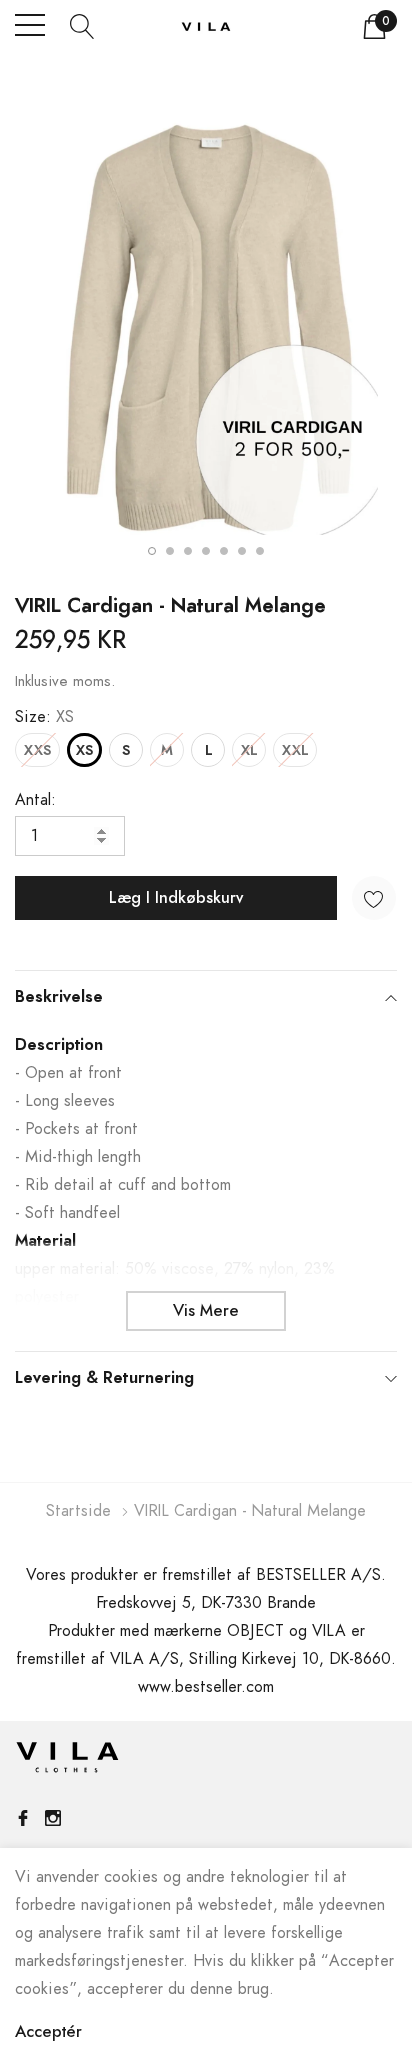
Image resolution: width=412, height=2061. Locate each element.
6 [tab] (242, 551)
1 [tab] (152, 551)
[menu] (30, 25)
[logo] (206, 25)
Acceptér (48, 2032)
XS (84, 751)
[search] (82, 25)
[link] (67, 1762)
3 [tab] (188, 551)
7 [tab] (260, 551)
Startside (78, 1511)
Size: (44, 717)
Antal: (35, 800)
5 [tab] (224, 551)
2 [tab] (170, 551)
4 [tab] (206, 551)
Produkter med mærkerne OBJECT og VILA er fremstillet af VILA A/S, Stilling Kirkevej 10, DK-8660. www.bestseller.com (206, 1659)
